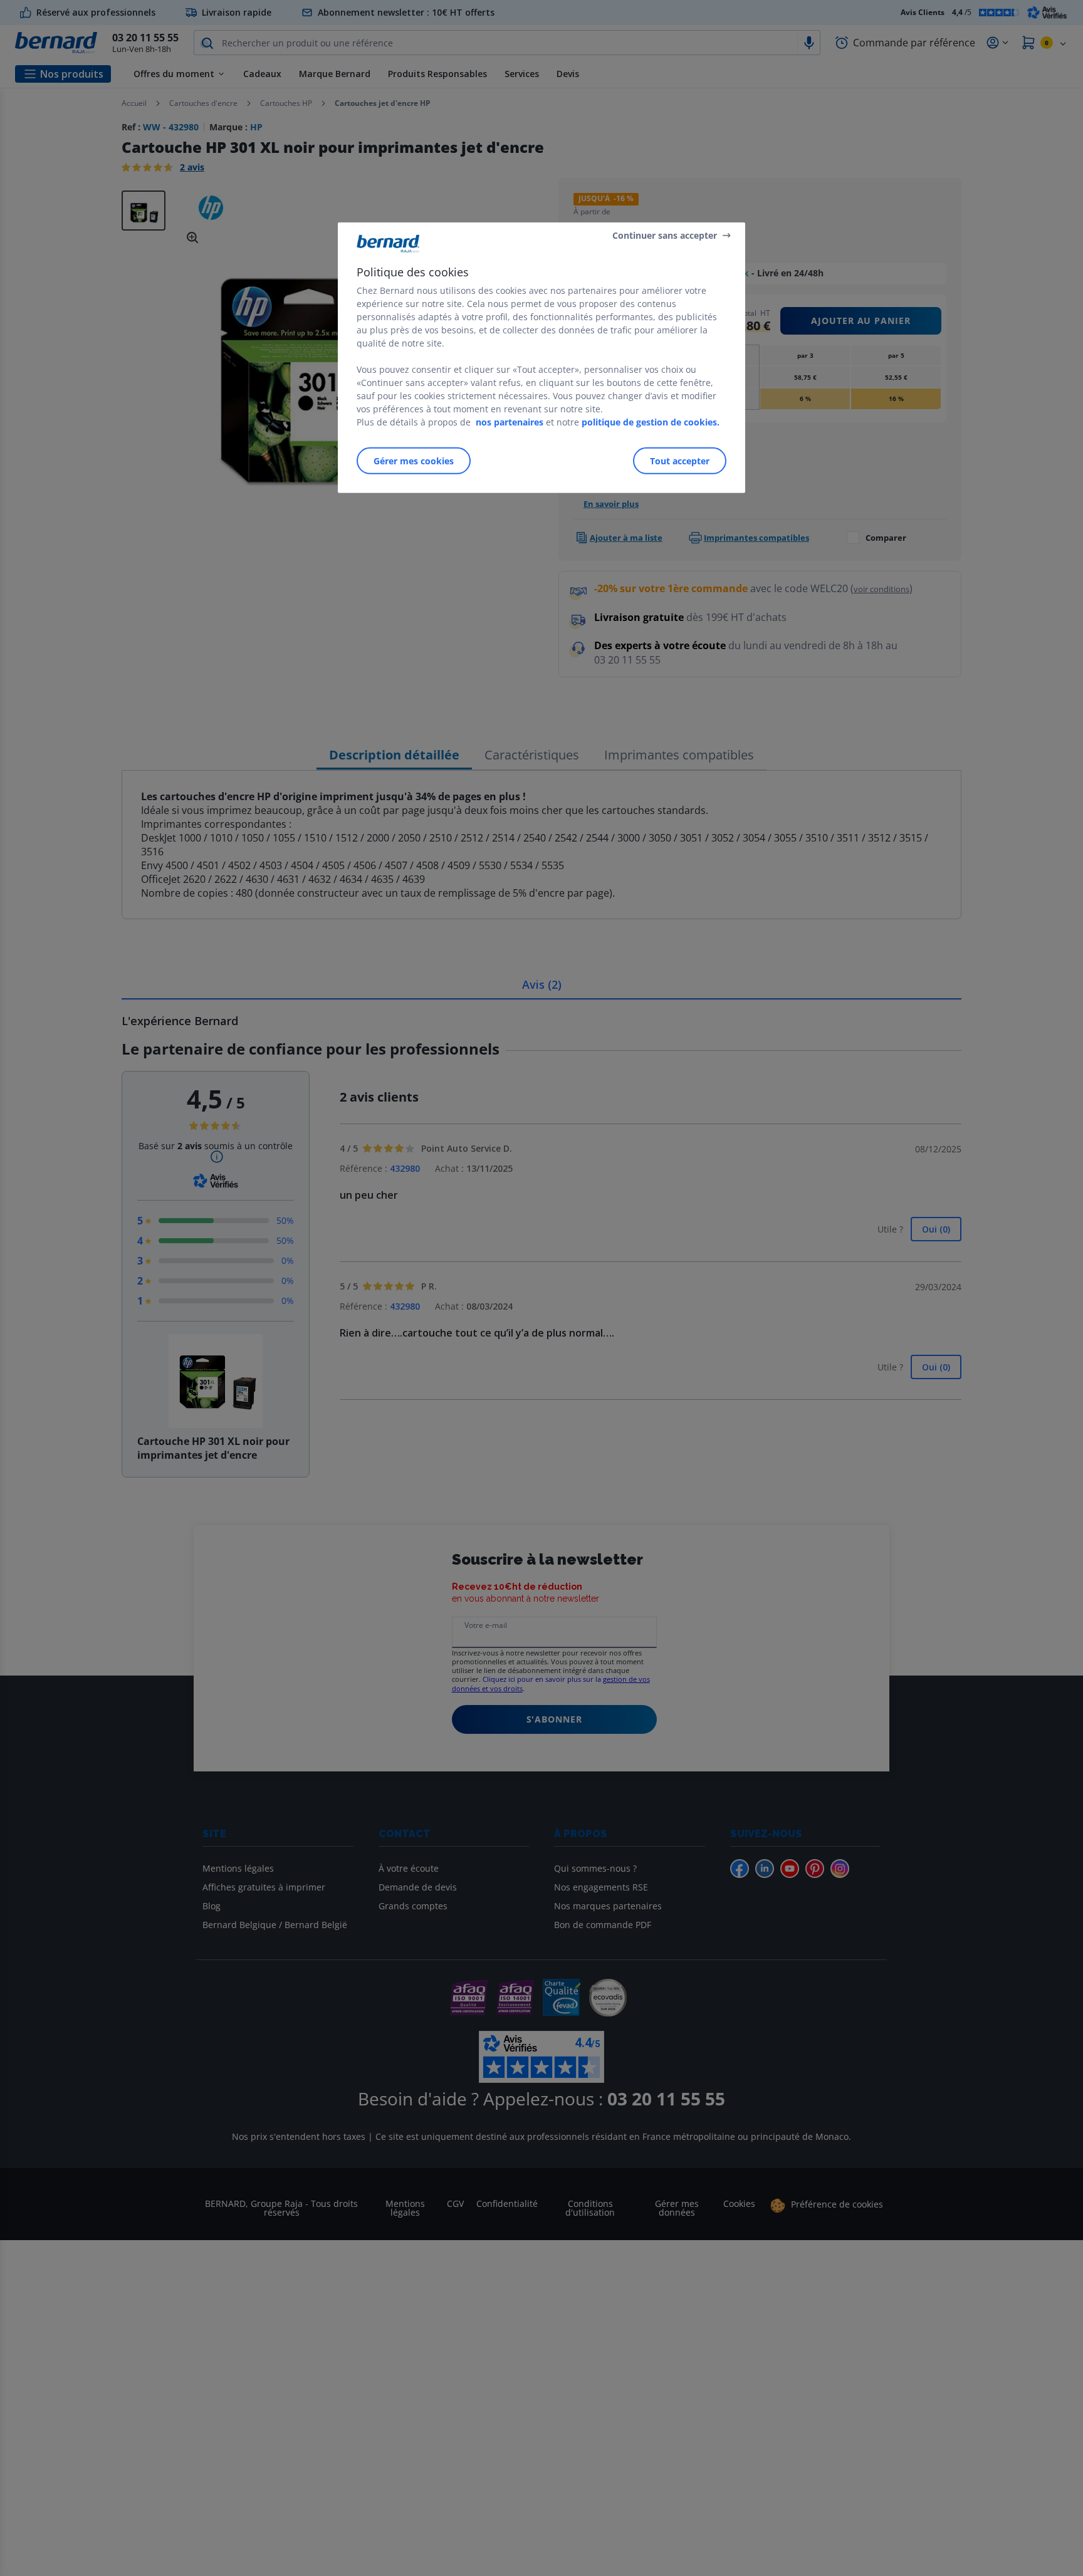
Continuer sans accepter (665, 235)
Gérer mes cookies (414, 461)
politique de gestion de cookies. (651, 422)
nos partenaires (510, 422)
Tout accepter (680, 461)
